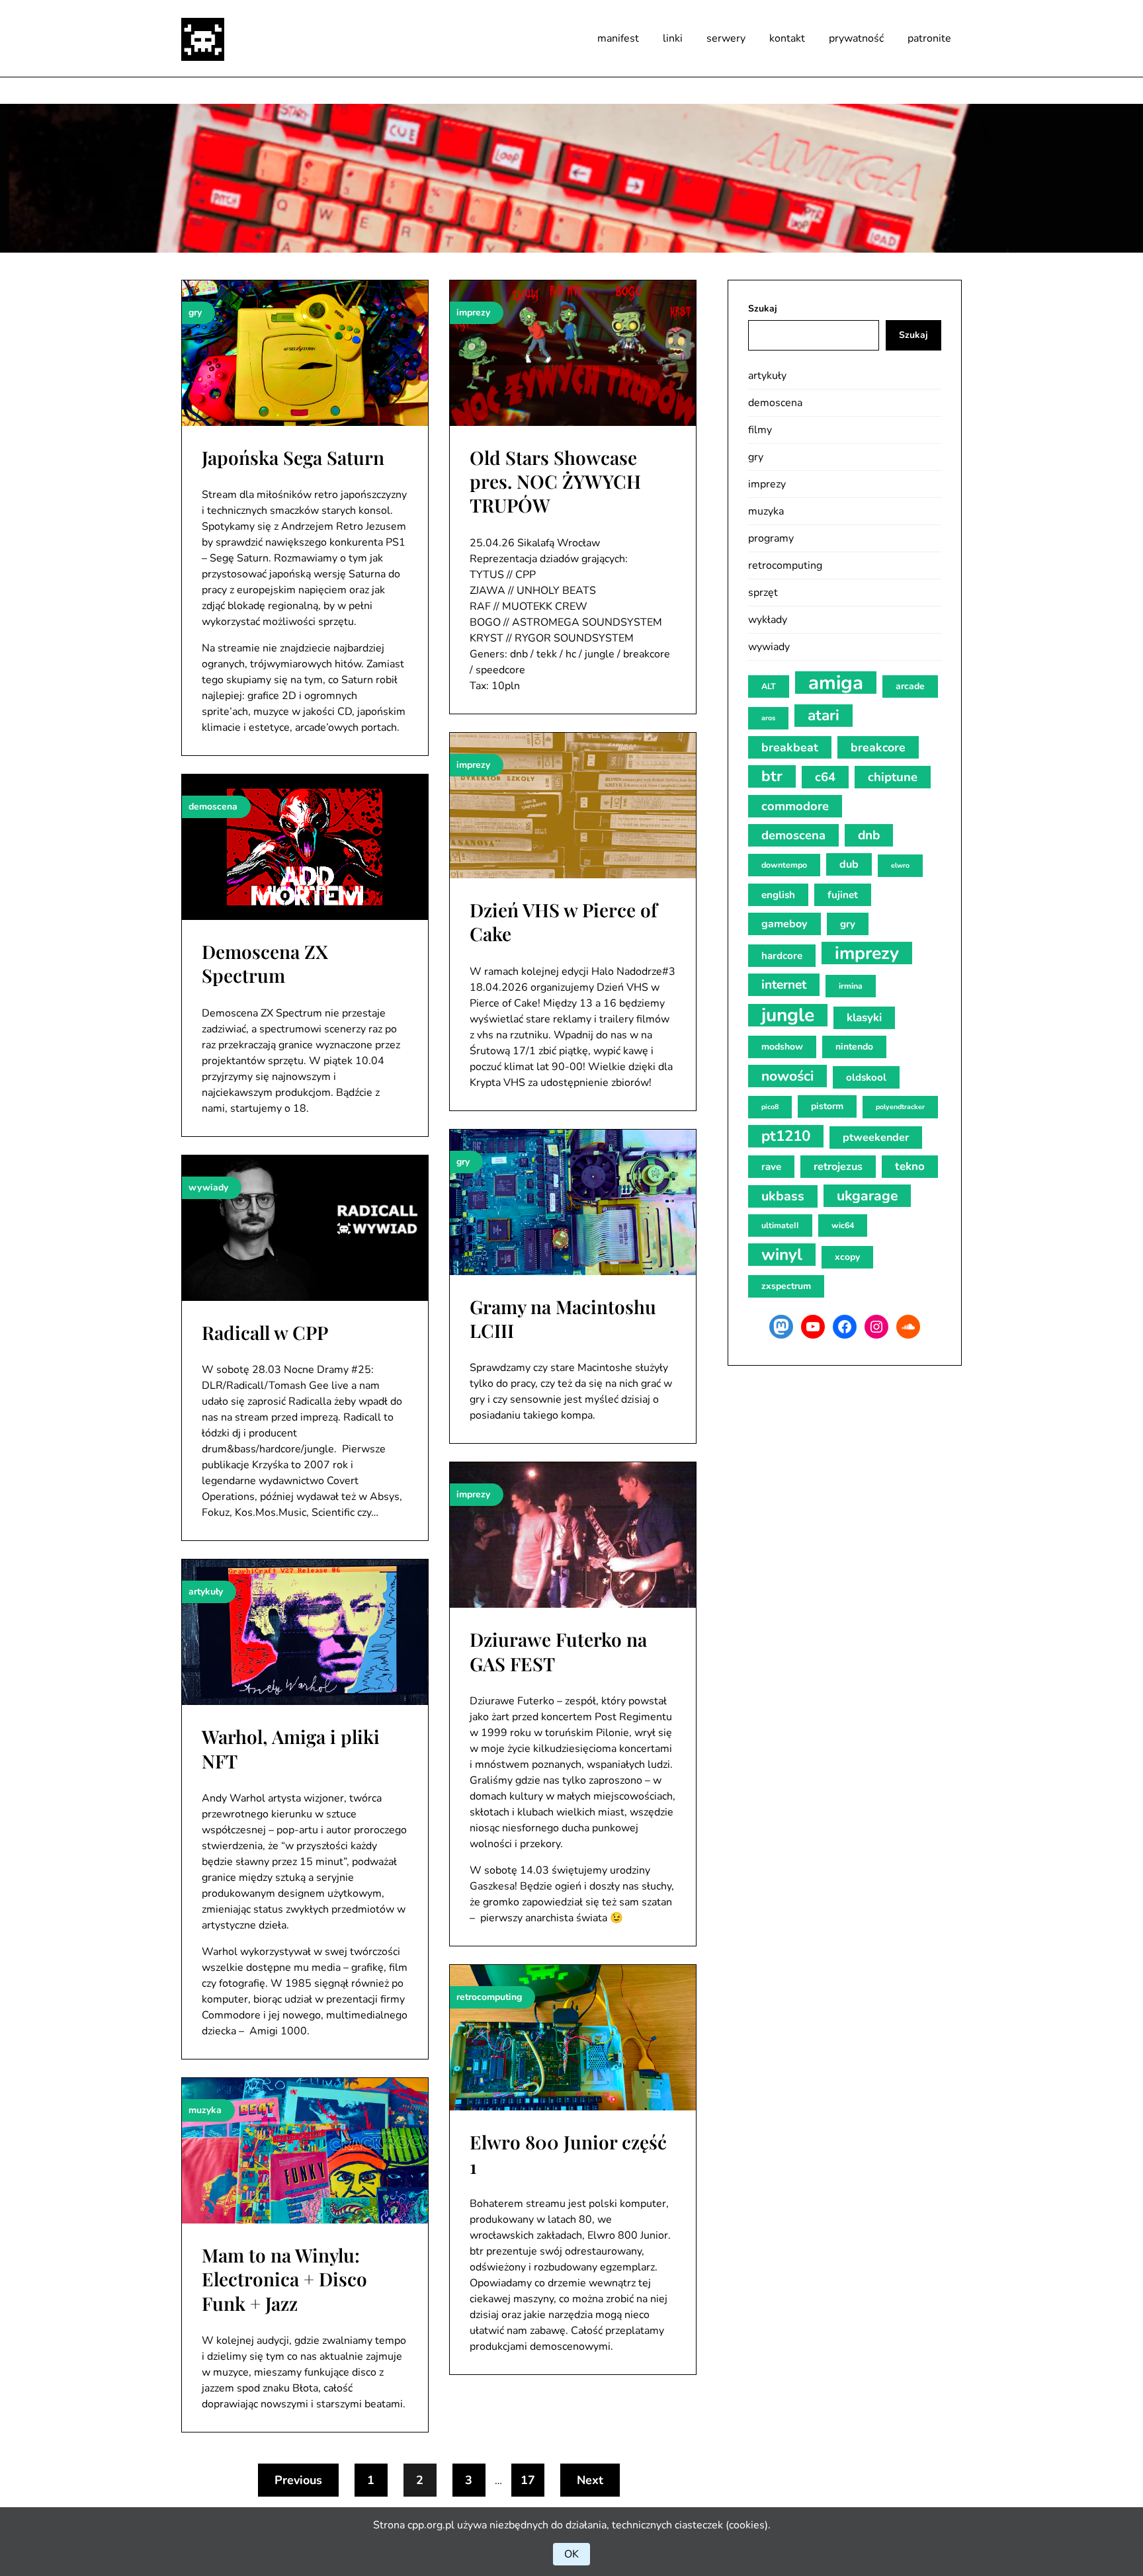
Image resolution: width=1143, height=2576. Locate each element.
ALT (769, 686)
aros (768, 718)
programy (771, 538)
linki (673, 38)
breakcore (878, 747)
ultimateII (780, 1225)
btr (772, 776)
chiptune (893, 777)
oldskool (866, 1077)
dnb (869, 835)
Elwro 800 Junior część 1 (568, 2154)
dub (849, 864)
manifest (618, 38)
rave (771, 1167)
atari (824, 715)
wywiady (769, 647)
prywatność (856, 38)
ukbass (783, 1196)
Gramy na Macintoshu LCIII (563, 1318)
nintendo (854, 1047)
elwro (900, 865)
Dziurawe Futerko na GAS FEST (558, 1651)
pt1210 (786, 1136)
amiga (836, 683)
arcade (910, 686)
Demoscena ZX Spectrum (265, 963)
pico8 (770, 1107)
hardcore (782, 956)
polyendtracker (900, 1107)
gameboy (784, 924)
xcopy (847, 1257)
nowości (787, 1076)
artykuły (767, 376)
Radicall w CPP (265, 1332)
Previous (298, 2480)
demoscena (775, 403)
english (778, 895)
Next (590, 2480)
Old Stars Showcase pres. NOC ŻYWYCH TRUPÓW (555, 481)
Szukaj (763, 309)
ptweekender (876, 1138)
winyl (782, 1255)
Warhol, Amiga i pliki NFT (291, 1748)
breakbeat (790, 747)
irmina (851, 986)
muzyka (766, 511)
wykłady (768, 620)
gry (756, 457)
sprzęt (763, 593)
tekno (910, 1166)
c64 (825, 777)
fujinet (843, 895)
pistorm (827, 1106)
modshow (782, 1047)
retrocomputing (785, 565)
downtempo (784, 865)
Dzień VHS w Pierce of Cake (564, 922)
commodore (795, 806)
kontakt (787, 38)
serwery (726, 38)
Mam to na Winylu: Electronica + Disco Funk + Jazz (284, 2279)
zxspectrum (786, 1286)
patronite (929, 38)
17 (528, 2480)
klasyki (864, 1018)
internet (784, 985)
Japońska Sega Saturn (293, 457)
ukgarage (867, 1196)
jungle (788, 1015)
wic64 (843, 1225)
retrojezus (838, 1167)
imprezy (767, 484)
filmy (760, 430)
